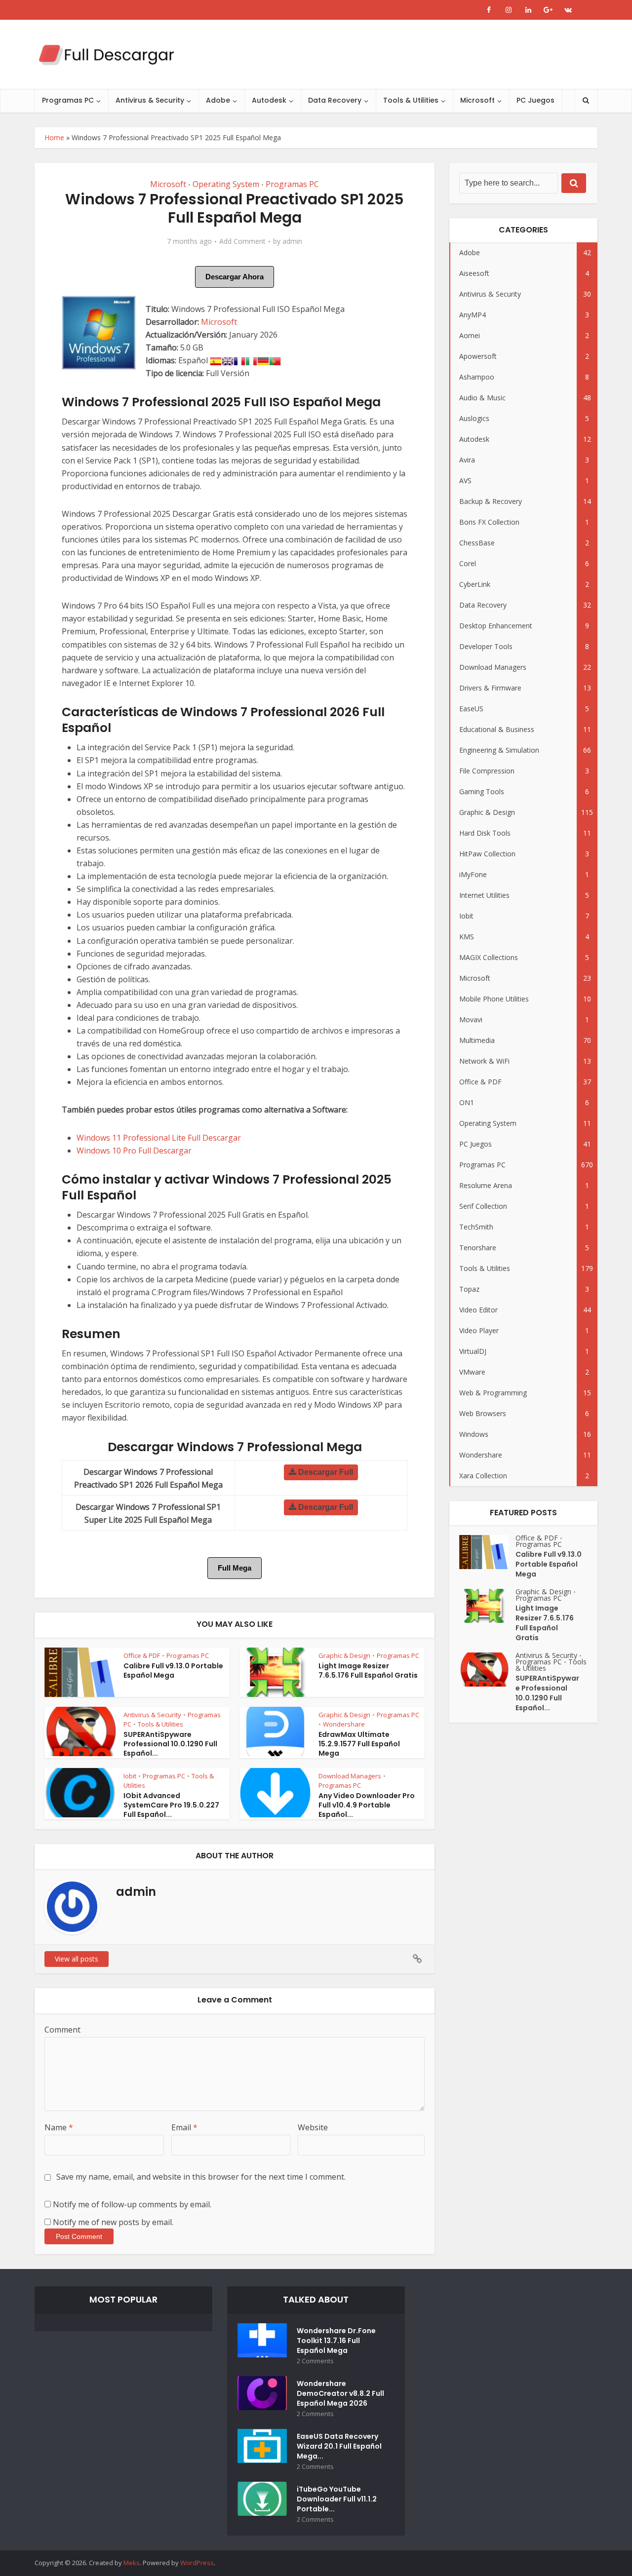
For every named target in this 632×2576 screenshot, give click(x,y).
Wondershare (344, 1724)
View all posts (77, 1959)
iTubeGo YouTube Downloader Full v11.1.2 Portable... (337, 2499)
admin (292, 241)
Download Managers (350, 1776)
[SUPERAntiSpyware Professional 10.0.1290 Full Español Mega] (487, 1670)
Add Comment (242, 241)
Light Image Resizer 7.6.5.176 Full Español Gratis (368, 1671)
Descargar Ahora (235, 277)
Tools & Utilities (411, 100)
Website (313, 2127)
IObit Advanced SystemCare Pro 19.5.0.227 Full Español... (171, 1805)
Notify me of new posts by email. (113, 2222)
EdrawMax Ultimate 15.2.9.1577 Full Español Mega (359, 1744)
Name (59, 2127)
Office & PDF (142, 1655)
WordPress (197, 2563)
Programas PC (68, 100)
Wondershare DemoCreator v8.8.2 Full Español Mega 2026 (340, 2393)
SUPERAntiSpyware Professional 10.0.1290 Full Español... (170, 1744)
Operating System (226, 184)
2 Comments (315, 2361)
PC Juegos (535, 100)
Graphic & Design (344, 1655)
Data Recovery (335, 100)
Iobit (130, 1776)
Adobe (218, 100)
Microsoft (477, 100)
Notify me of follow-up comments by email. (132, 2204)
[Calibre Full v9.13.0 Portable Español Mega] (487, 1552)
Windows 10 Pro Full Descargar (134, 1151)
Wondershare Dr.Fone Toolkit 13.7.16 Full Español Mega (336, 2341)
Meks (132, 2563)
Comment (62, 2030)
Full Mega (235, 1568)
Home (54, 137)
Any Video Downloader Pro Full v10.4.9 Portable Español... (367, 1805)
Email (184, 2127)
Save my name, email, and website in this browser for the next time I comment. (201, 2177)
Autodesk (269, 100)
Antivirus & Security (150, 100)
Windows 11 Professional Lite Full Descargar (159, 1138)
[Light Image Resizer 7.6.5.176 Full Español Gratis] (487, 1606)
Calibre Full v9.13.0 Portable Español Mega (173, 1671)
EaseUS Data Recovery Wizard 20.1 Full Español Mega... (339, 2446)
